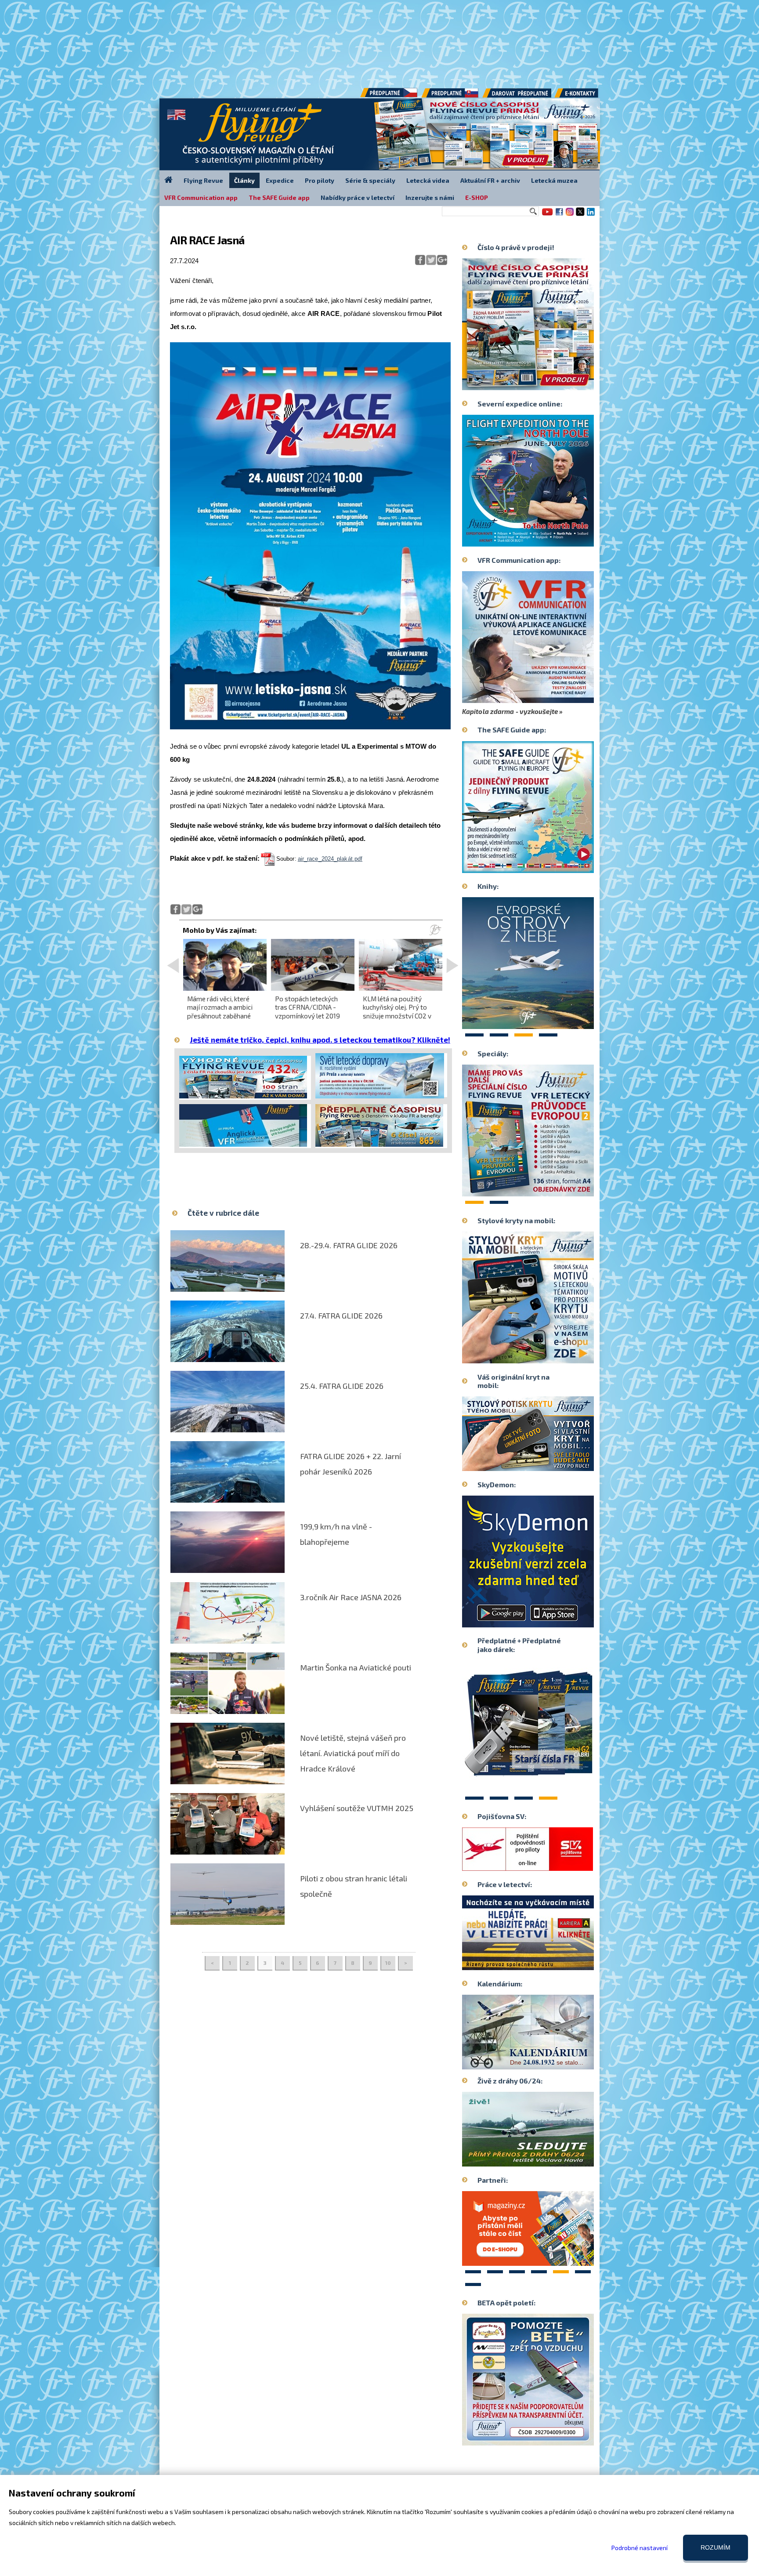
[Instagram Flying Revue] (570, 215)
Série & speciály (370, 180)
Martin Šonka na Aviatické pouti (356, 1667)
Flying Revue (203, 180)
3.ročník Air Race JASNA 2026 (351, 1597)
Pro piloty (320, 180)
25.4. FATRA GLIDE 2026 (342, 1386)
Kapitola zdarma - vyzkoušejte (510, 711)
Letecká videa (428, 180)
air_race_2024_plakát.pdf (330, 859)
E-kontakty (585, 96)
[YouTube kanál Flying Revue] (546, 215)
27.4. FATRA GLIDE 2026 (341, 1315)
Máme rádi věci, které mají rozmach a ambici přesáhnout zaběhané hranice (220, 1011)
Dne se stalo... (547, 2062)
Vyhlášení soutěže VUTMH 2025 (357, 1808)
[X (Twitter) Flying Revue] (580, 215)
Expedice (280, 180)
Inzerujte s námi (430, 197)
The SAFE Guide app (279, 197)
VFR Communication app (201, 197)
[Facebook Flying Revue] (559, 215)
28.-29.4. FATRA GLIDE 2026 (349, 1245)
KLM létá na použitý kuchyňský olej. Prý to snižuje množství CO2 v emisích (397, 1011)
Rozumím (716, 2547)
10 (388, 1963)
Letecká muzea (554, 180)
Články (244, 180)
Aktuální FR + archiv (490, 180)
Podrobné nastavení (640, 2548)
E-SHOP (477, 197)
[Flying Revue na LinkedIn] (591, 215)
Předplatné (451, 96)
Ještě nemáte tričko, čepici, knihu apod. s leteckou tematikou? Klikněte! (320, 1040)
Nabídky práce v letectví (358, 197)
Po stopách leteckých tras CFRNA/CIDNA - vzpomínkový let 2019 (307, 1007)
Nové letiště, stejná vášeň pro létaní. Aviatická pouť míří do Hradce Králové (353, 1753)
